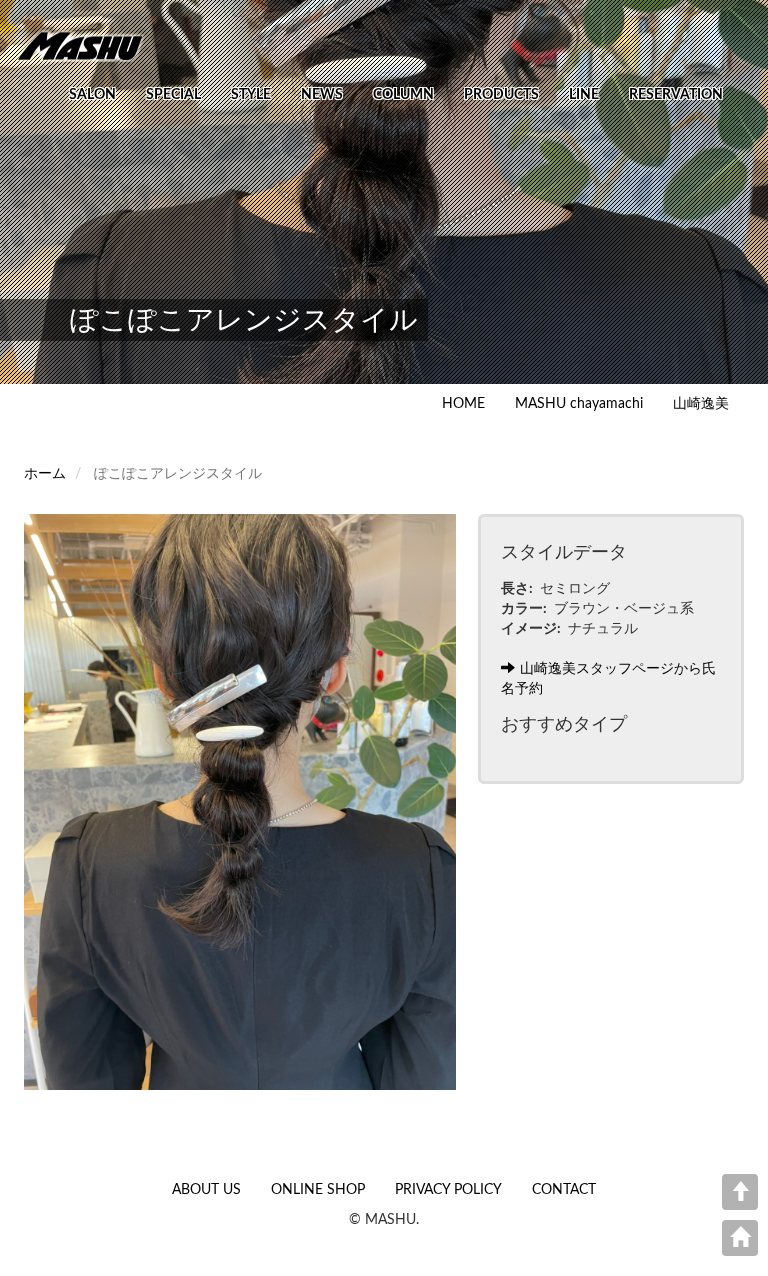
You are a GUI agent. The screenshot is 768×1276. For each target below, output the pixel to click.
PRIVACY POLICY (448, 1190)
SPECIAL (173, 95)
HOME (463, 404)
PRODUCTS (501, 95)
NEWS (322, 95)
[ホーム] (87, 45)
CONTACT (564, 1190)
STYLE (251, 95)
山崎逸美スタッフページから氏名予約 (608, 679)
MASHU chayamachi (579, 404)
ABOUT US (206, 1190)
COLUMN (403, 95)
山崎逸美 (701, 404)
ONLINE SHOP (318, 1190)
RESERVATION (676, 95)
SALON (92, 95)
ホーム (45, 474)
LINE (584, 95)
